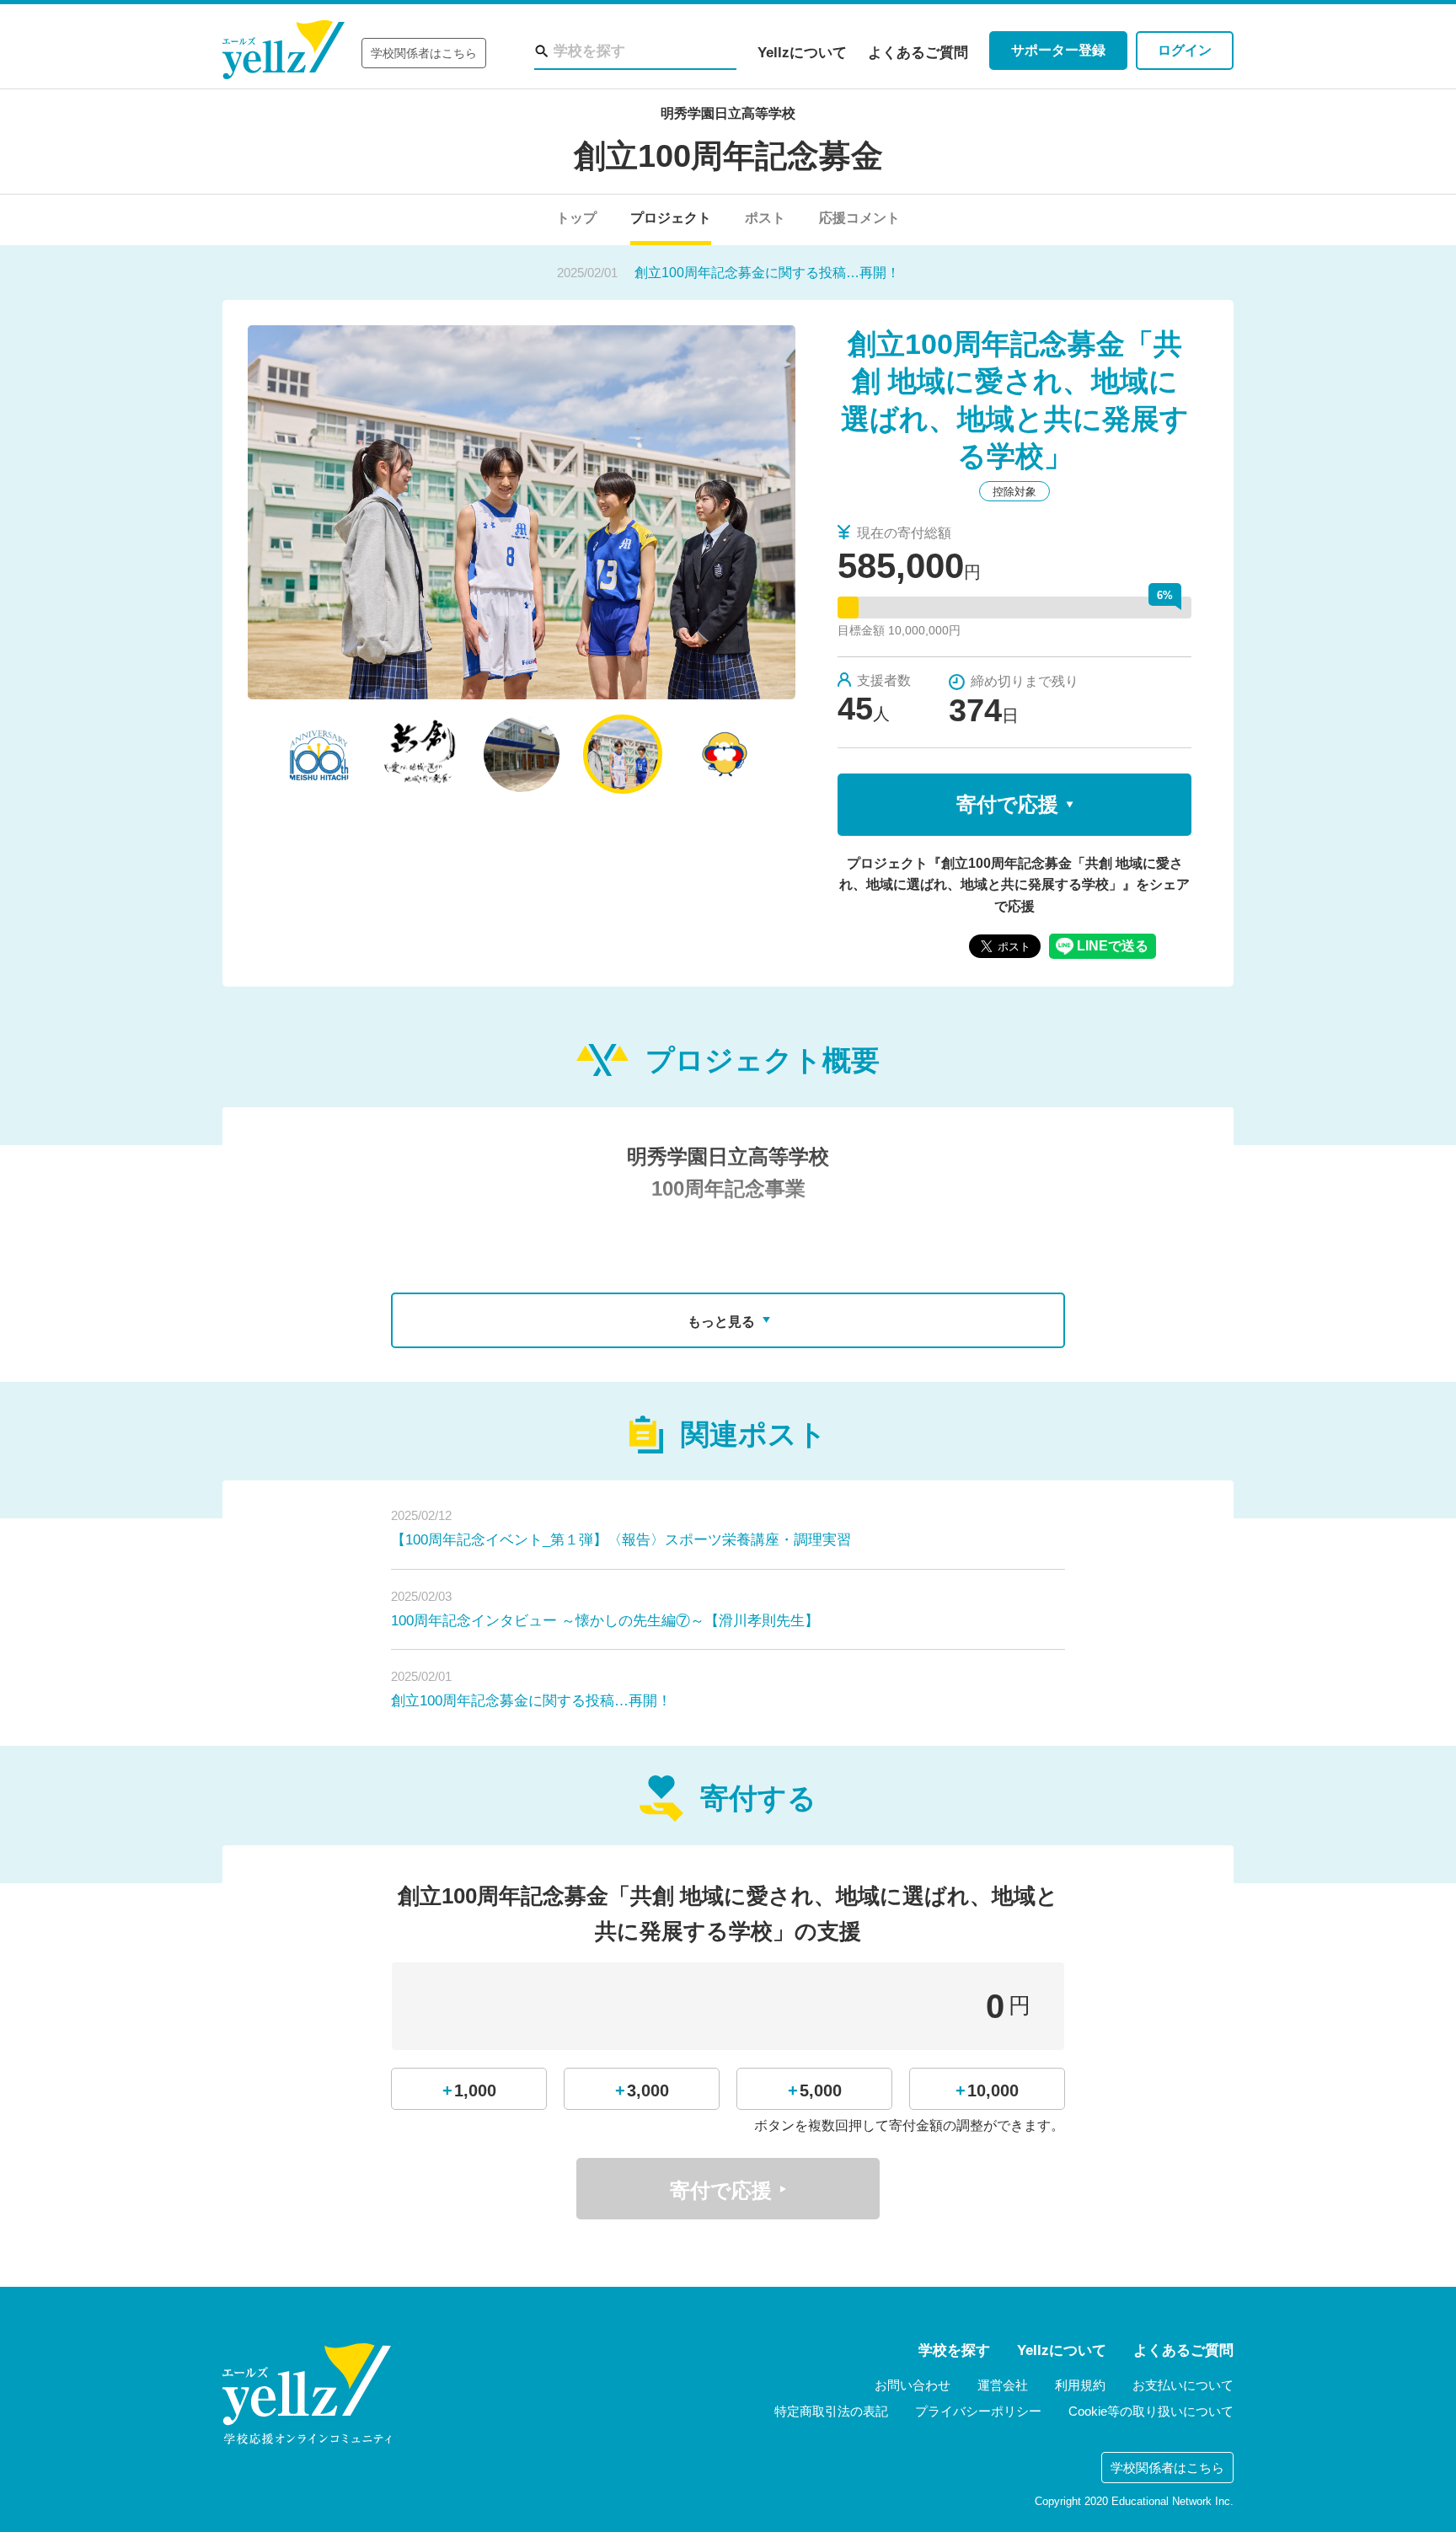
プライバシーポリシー (978, 2411)
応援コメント (859, 218)
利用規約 (1080, 2385)
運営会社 (1003, 2385)
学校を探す (954, 2350)
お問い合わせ (913, 2385)
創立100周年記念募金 (728, 156)
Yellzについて (802, 53)
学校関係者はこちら (424, 53)
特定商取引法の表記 (831, 2411)
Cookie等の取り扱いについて (1151, 2411)
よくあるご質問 (918, 53)
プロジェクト (671, 218)
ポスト (765, 218)
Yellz (284, 50)
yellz (307, 2394)
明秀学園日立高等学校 (728, 113)
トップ (576, 218)
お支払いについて (1183, 2385)
